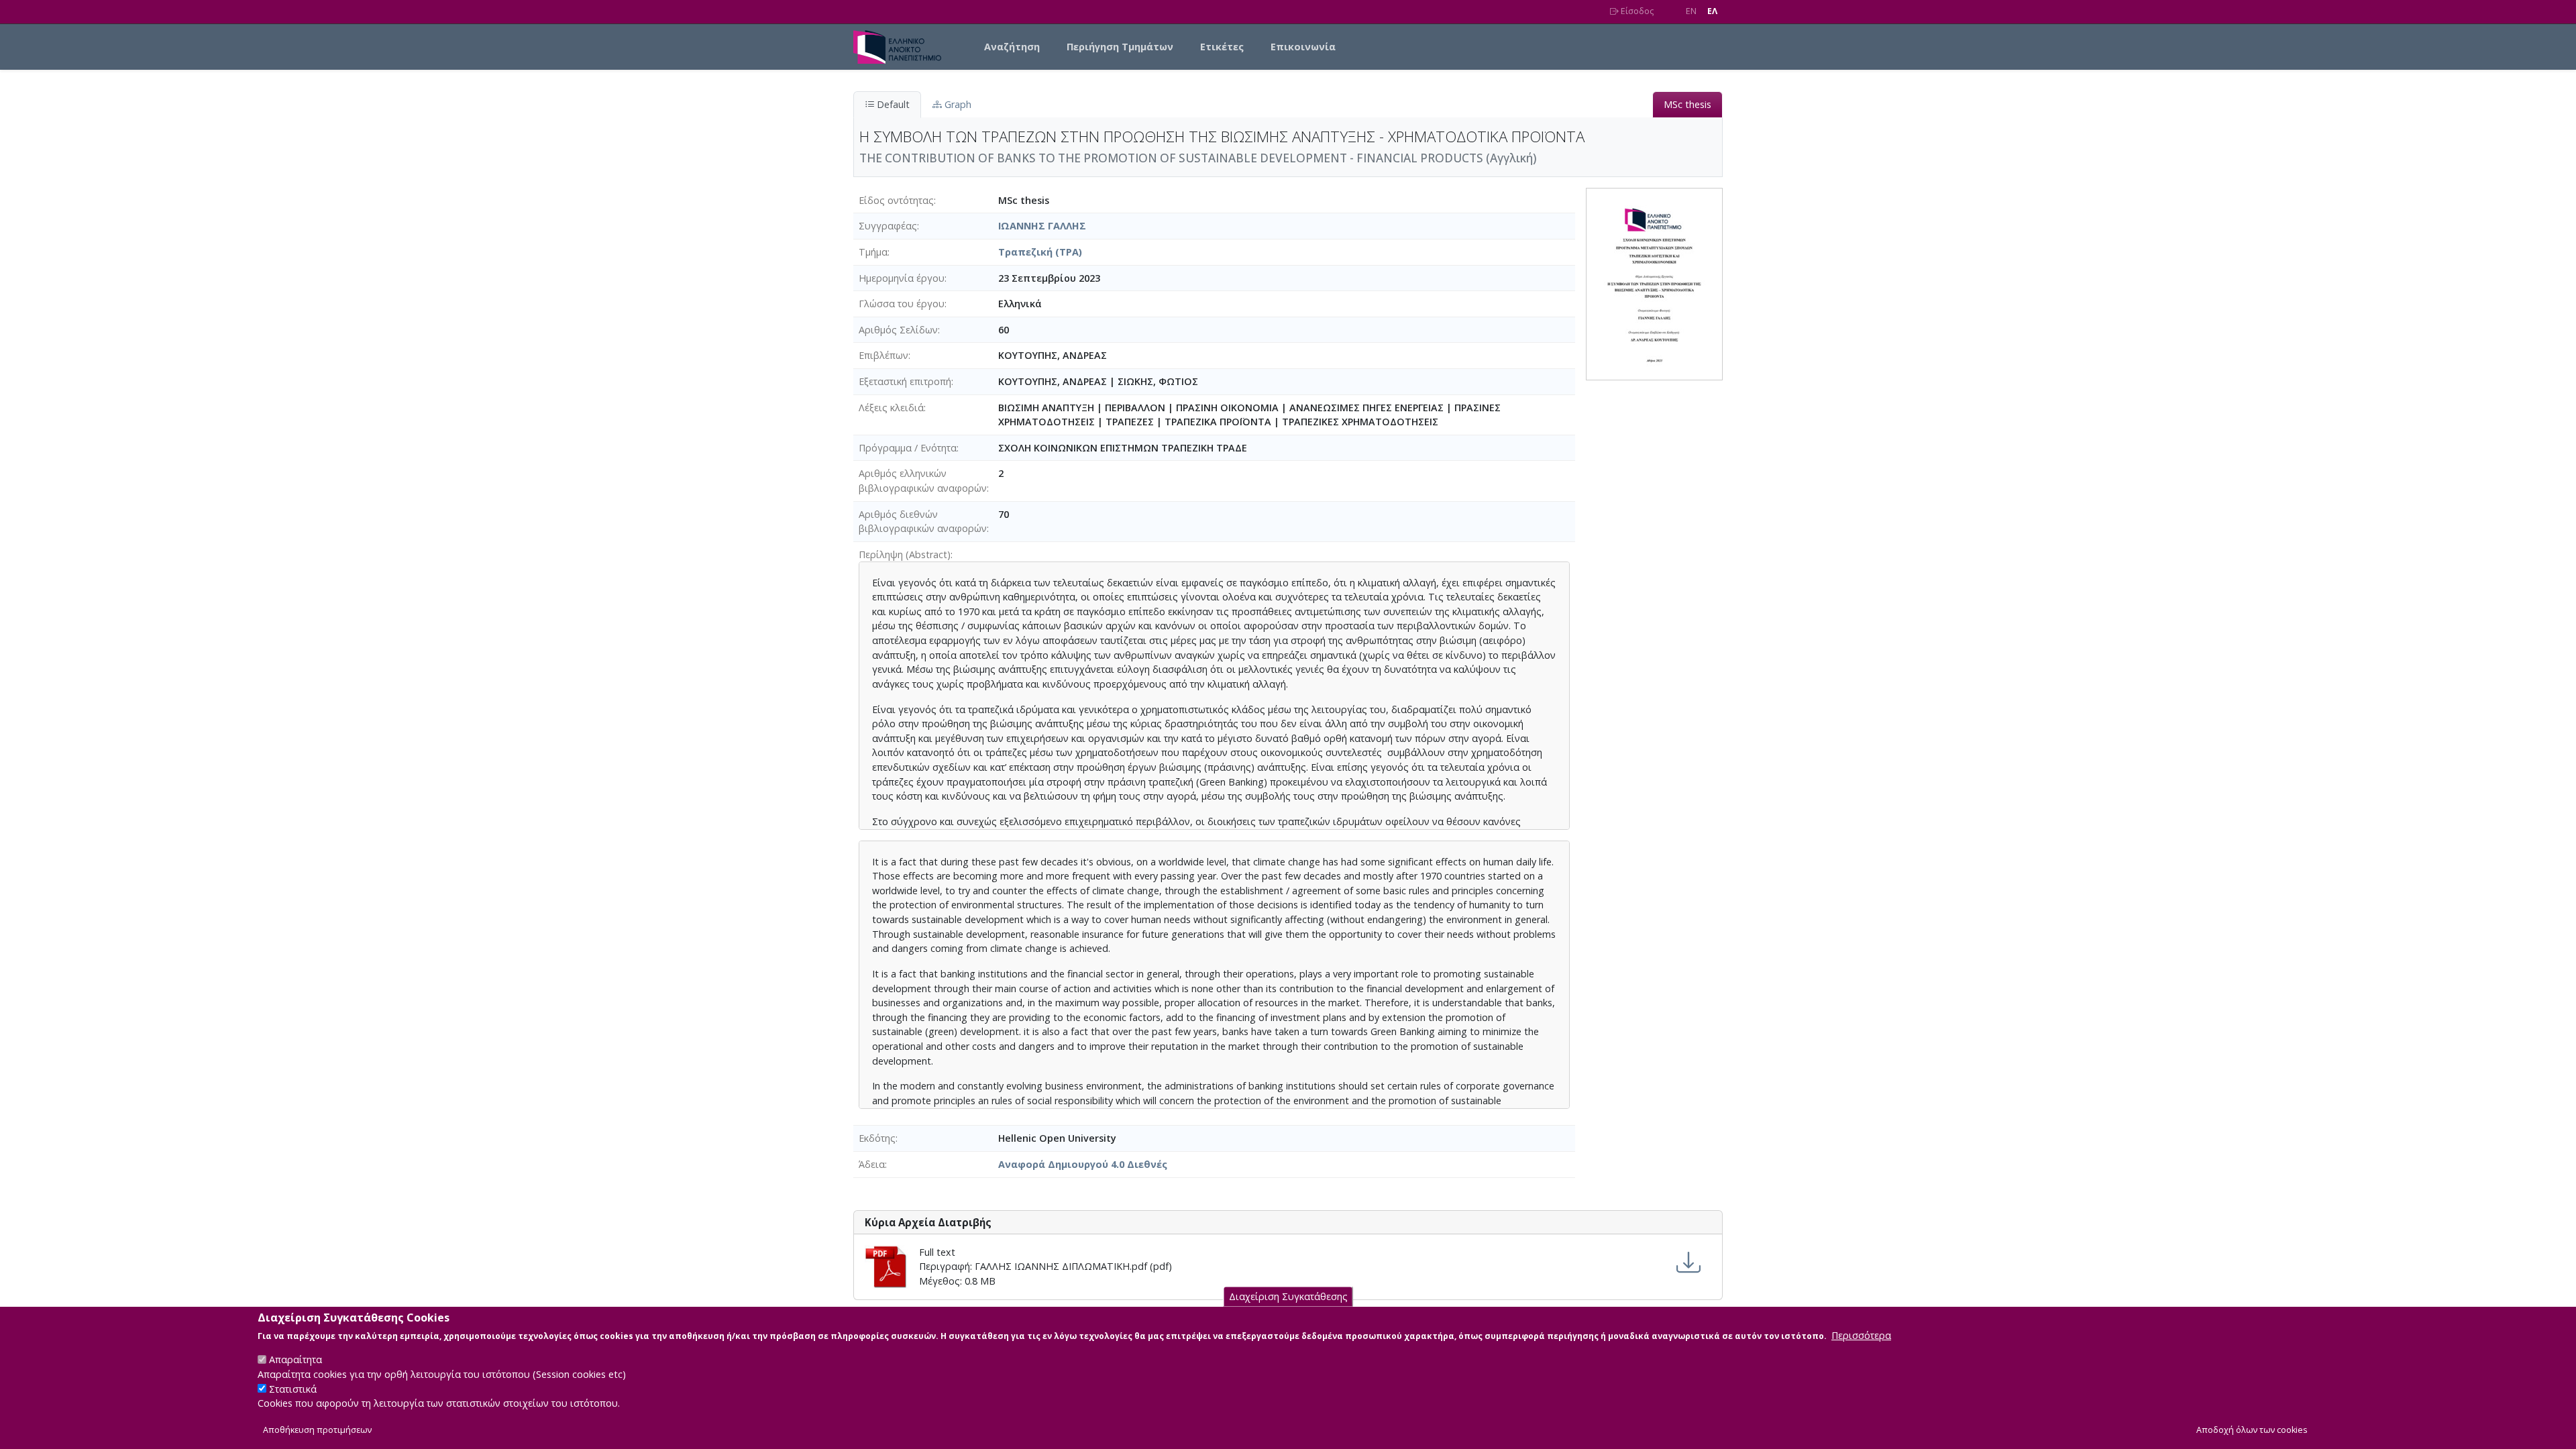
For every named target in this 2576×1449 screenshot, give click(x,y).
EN (1691, 11)
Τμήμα (873, 252)
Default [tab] (892, 104)
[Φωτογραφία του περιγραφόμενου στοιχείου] (1654, 283)
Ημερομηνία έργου (902, 278)
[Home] (903, 47)
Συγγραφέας (888, 226)
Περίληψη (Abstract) (905, 554)
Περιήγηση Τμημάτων (1120, 47)
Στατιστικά (293, 1389)
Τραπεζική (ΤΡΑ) (1040, 252)
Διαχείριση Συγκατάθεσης (1288, 1296)
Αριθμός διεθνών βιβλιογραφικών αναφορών (923, 522)
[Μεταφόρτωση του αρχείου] (1688, 1263)
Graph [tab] (957, 104)
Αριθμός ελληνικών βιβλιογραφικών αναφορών (923, 481)
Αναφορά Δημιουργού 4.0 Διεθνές (1083, 1164)
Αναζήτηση (1012, 47)
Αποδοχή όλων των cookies (2252, 1430)
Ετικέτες (1222, 47)
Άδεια (872, 1164)
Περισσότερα (1861, 1335)
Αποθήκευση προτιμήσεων (317, 1430)
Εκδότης (877, 1138)
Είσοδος (1636, 11)
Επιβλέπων (883, 355)
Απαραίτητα (296, 1359)
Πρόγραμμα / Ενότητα (908, 448)
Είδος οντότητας (896, 200)
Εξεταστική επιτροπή (905, 381)
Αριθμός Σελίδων (898, 330)
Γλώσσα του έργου (902, 304)
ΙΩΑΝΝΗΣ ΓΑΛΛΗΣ (1042, 226)
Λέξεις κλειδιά (891, 408)
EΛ (1712, 11)
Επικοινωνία (1303, 47)
